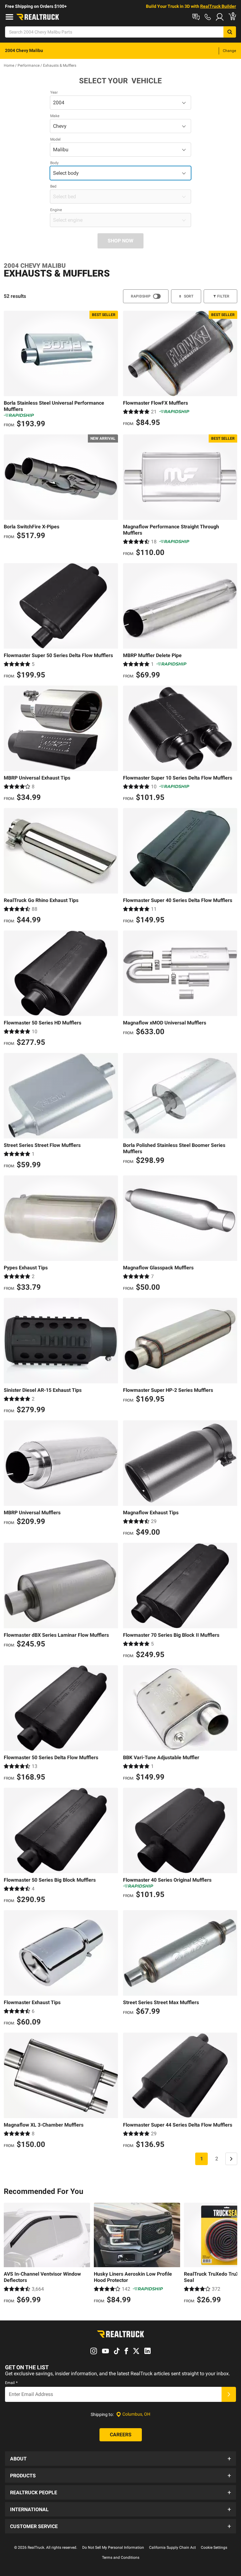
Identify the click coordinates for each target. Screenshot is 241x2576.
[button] (120, 2459)
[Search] (230, 32)
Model (55, 139)
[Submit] (229, 2394)
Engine (56, 210)
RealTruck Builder (218, 6)
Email (11, 2383)
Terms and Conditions (121, 2558)
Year (54, 92)
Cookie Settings (214, 2547)
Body (54, 163)
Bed (53, 186)
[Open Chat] (196, 17)
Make (55, 116)
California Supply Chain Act (172, 2547)
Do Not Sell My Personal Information (113, 2547)
